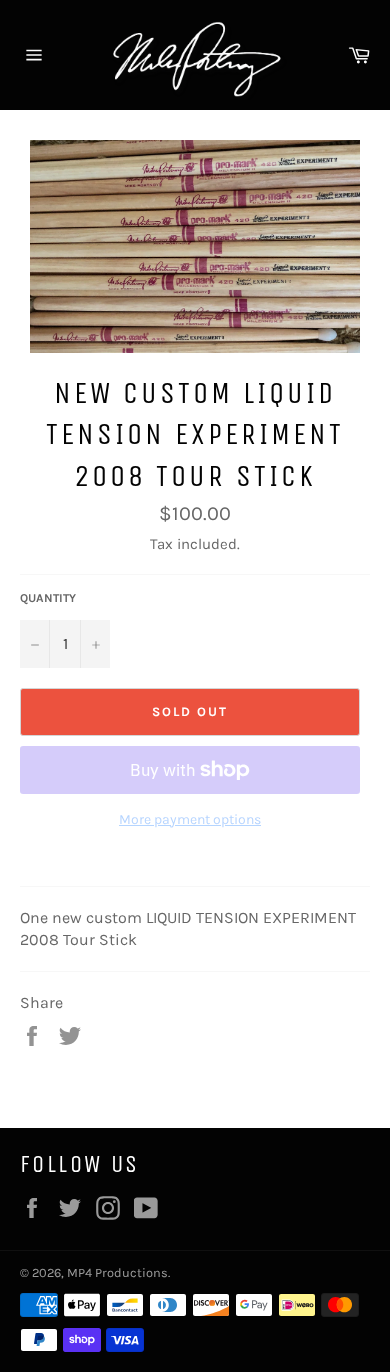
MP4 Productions (117, 1272)
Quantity (48, 598)
